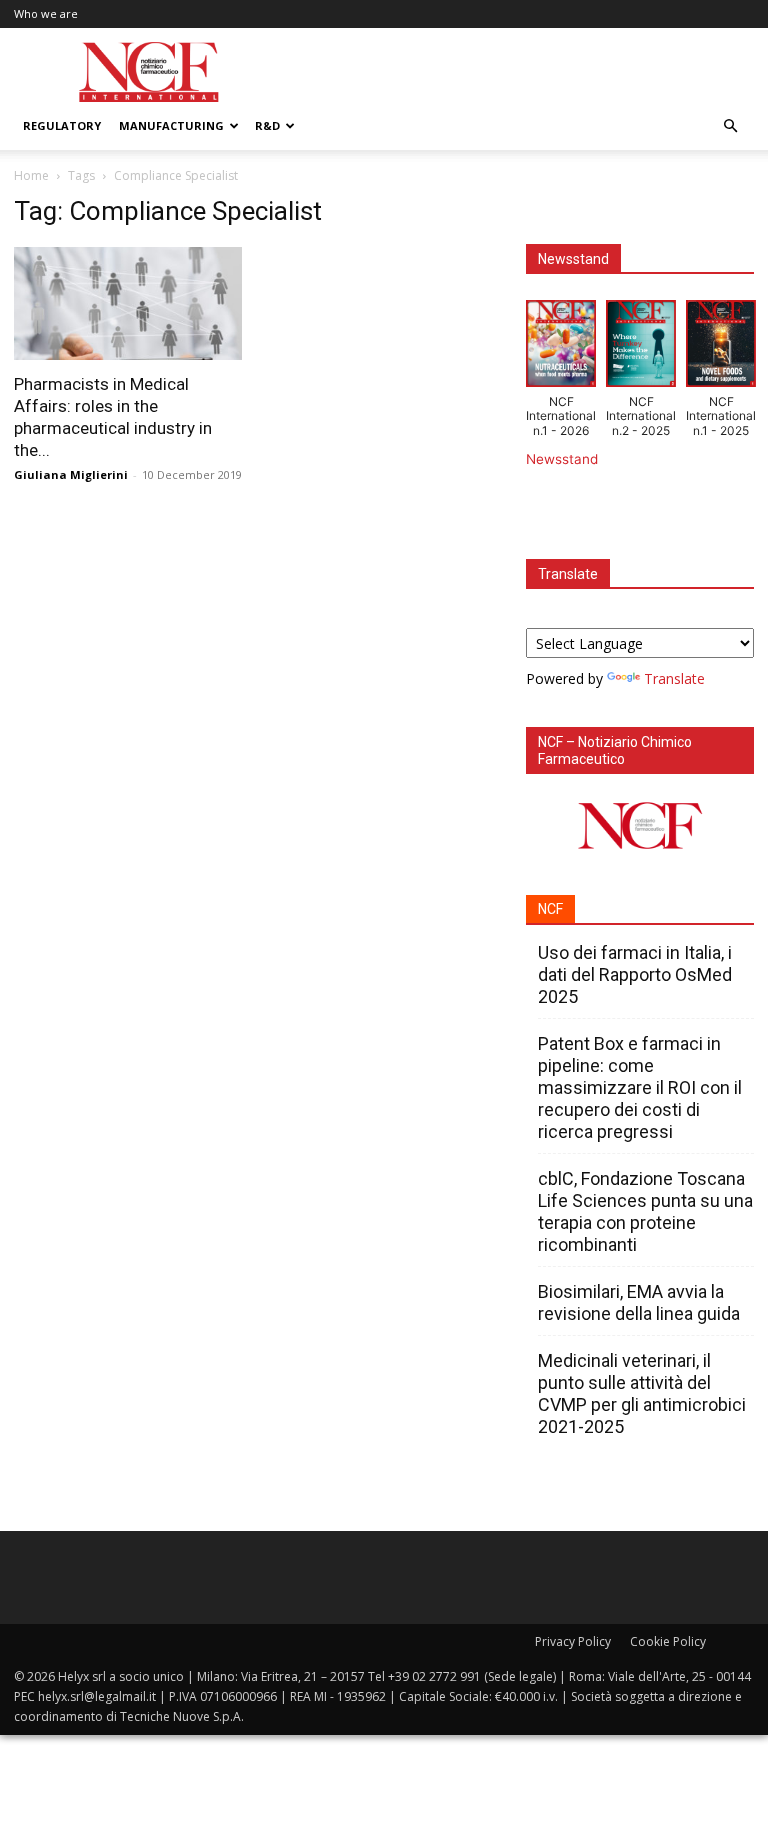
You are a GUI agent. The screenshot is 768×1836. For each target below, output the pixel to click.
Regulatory (62, 125)
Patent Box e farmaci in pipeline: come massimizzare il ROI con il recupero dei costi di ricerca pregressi (640, 1087)
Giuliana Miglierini (71, 474)
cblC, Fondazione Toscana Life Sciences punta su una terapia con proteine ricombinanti (645, 1211)
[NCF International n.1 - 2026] (561, 347)
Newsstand (562, 459)
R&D (267, 125)
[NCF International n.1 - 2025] (721, 347)
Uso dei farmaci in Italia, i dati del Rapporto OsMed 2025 (635, 974)
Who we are (46, 13)
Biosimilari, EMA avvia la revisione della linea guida (639, 1302)
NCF (550, 909)
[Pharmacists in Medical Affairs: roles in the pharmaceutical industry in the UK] (128, 303)
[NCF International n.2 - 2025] (641, 347)
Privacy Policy (573, 1641)
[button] (730, 126)
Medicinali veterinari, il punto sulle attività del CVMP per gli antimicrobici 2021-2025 (642, 1393)
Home (31, 175)
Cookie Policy (668, 1641)
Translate (674, 678)
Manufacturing (171, 125)
